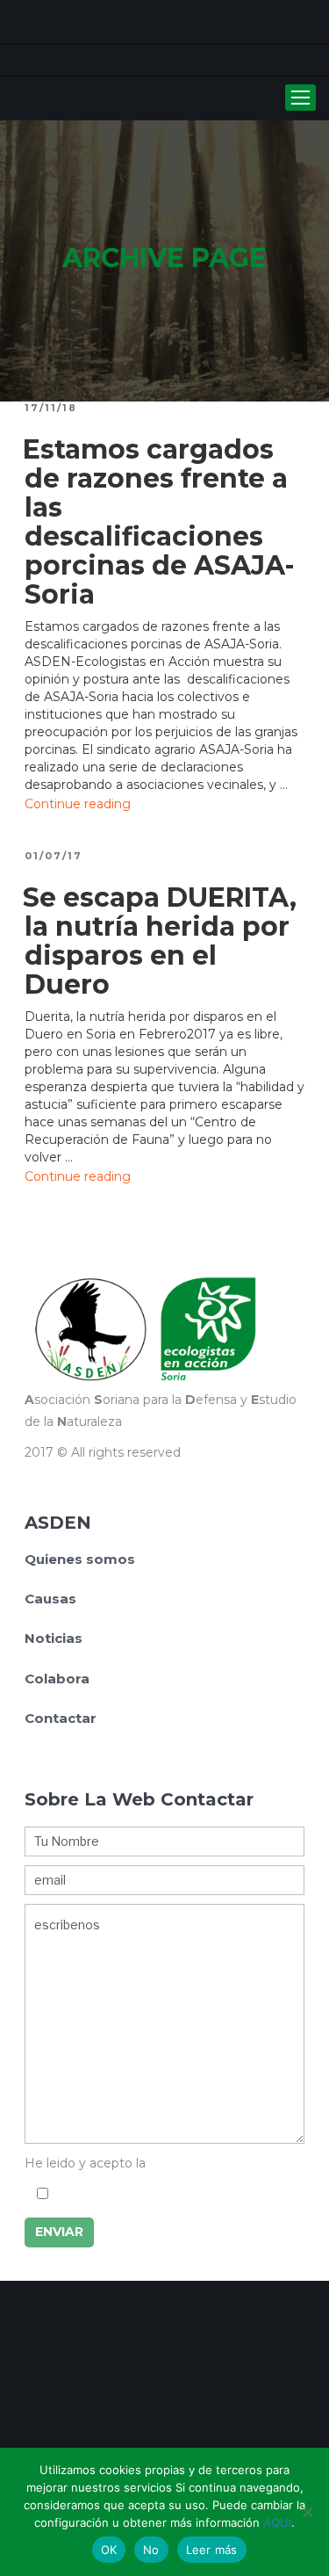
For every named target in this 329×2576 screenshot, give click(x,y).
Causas (50, 1599)
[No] (307, 2512)
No (151, 2550)
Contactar (61, 1718)
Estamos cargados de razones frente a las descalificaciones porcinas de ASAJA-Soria (159, 522)
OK (109, 2550)
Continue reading (78, 804)
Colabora (57, 1679)
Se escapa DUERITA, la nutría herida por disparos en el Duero (160, 941)
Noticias (54, 1638)
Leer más (212, 2550)
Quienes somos (80, 1559)
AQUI (277, 2522)
